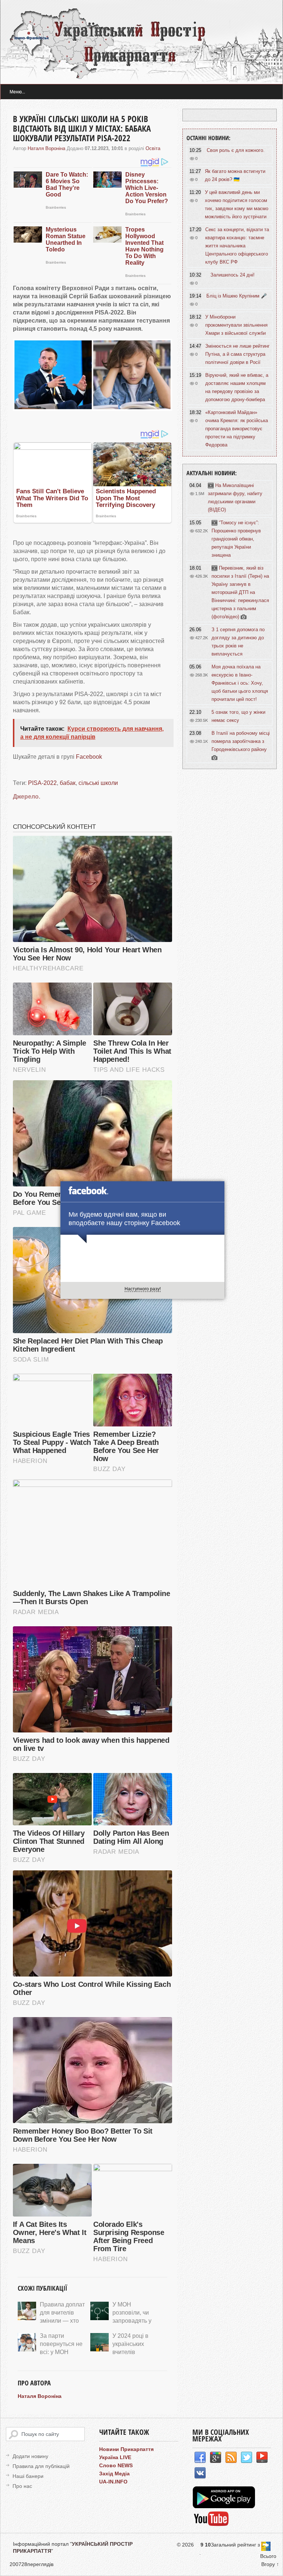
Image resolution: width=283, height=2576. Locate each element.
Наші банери (28, 2476)
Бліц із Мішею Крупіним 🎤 (237, 296)
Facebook (89, 757)
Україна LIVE (115, 2457)
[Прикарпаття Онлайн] (211, 2525)
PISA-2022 (42, 783)
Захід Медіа (114, 2474)
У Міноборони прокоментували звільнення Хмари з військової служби (236, 325)
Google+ (216, 2458)
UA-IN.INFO (113, 2482)
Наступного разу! (143, 1289)
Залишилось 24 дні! (233, 275)
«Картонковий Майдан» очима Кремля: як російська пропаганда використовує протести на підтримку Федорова (237, 429)
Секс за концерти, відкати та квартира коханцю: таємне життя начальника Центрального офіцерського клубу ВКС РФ (237, 246)
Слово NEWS (116, 2465)
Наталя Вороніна (46, 148)
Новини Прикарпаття (126, 2449)
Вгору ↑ (270, 2564)
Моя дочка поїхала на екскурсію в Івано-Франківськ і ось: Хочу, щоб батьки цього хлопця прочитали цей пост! (240, 683)
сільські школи (98, 783)
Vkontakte (200, 2473)
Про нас (22, 2486)
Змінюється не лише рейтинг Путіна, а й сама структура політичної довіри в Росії (237, 354)
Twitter (247, 2458)
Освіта (153, 148)
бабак (68, 783)
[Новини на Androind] (225, 2506)
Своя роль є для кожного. (236, 150)
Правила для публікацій (41, 2466)
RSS (231, 2458)
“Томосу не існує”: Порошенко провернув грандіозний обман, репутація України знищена (236, 539)
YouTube (262, 2458)
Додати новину (30, 2456)
